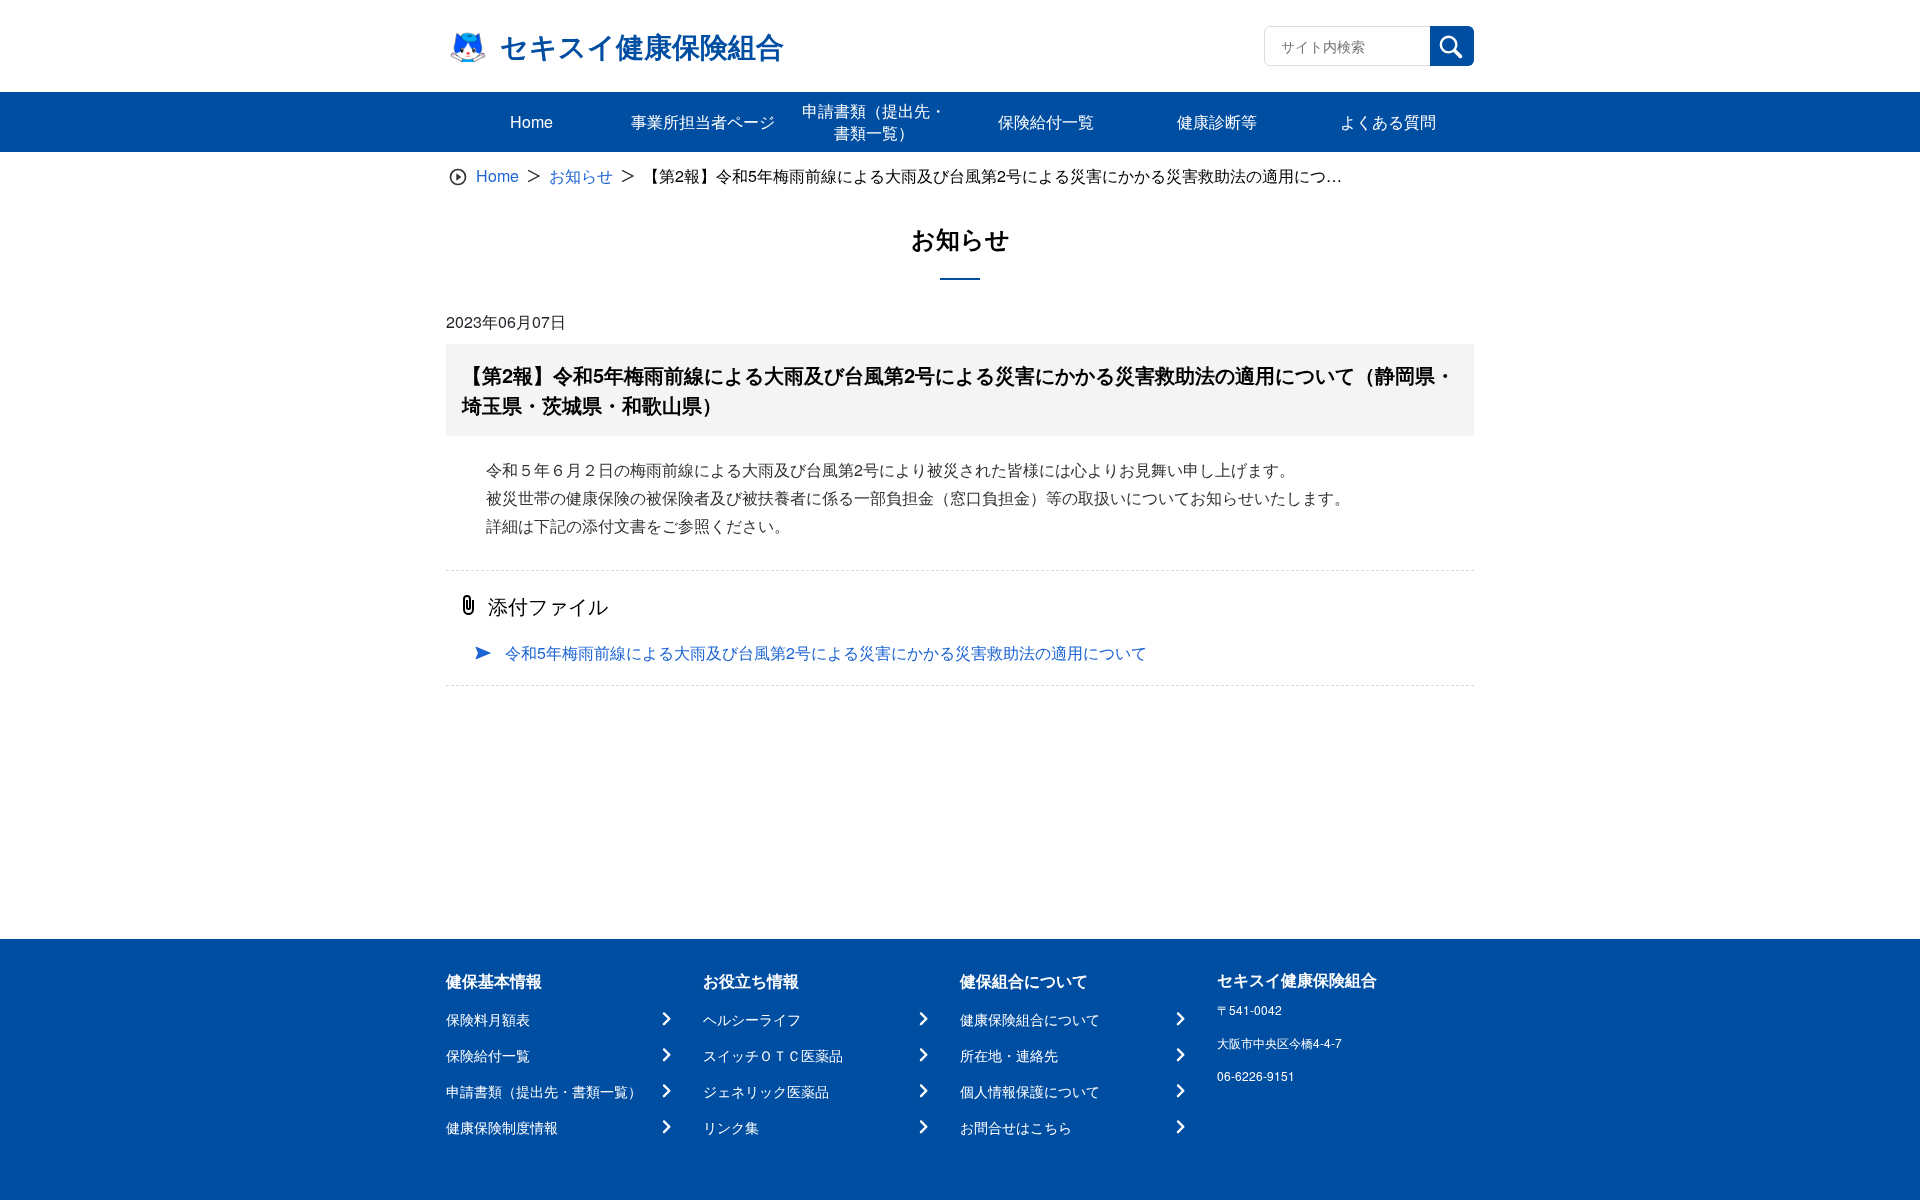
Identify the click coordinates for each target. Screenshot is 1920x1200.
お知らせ (581, 175)
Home (497, 175)
